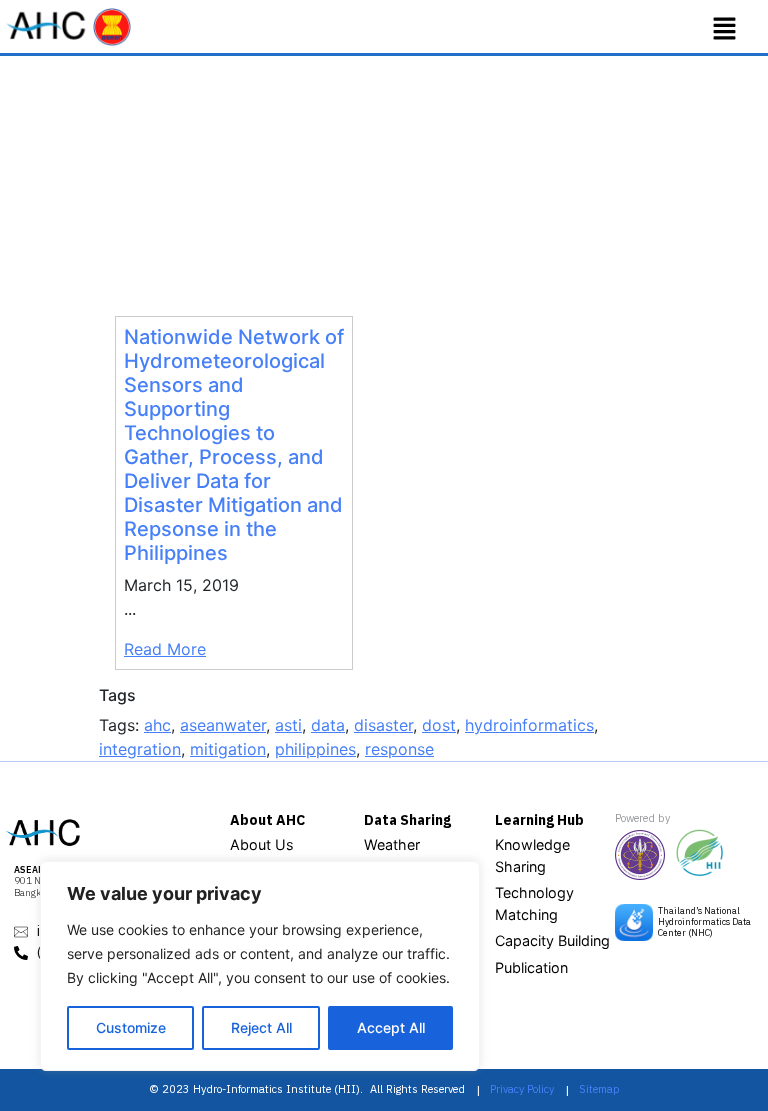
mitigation (228, 749)
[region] (260, 966)
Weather (392, 844)
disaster (383, 725)
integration (140, 749)
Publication (531, 967)
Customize (131, 1027)
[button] (725, 28)
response (399, 749)
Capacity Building (552, 940)
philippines (315, 749)
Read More (165, 649)
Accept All (391, 1027)
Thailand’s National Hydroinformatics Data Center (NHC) (704, 921)
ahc (157, 725)
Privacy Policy (522, 1089)
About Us (262, 844)
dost (439, 725)
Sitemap (599, 1089)
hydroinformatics (529, 725)
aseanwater (223, 725)
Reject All (261, 1027)
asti (288, 725)
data (328, 725)
